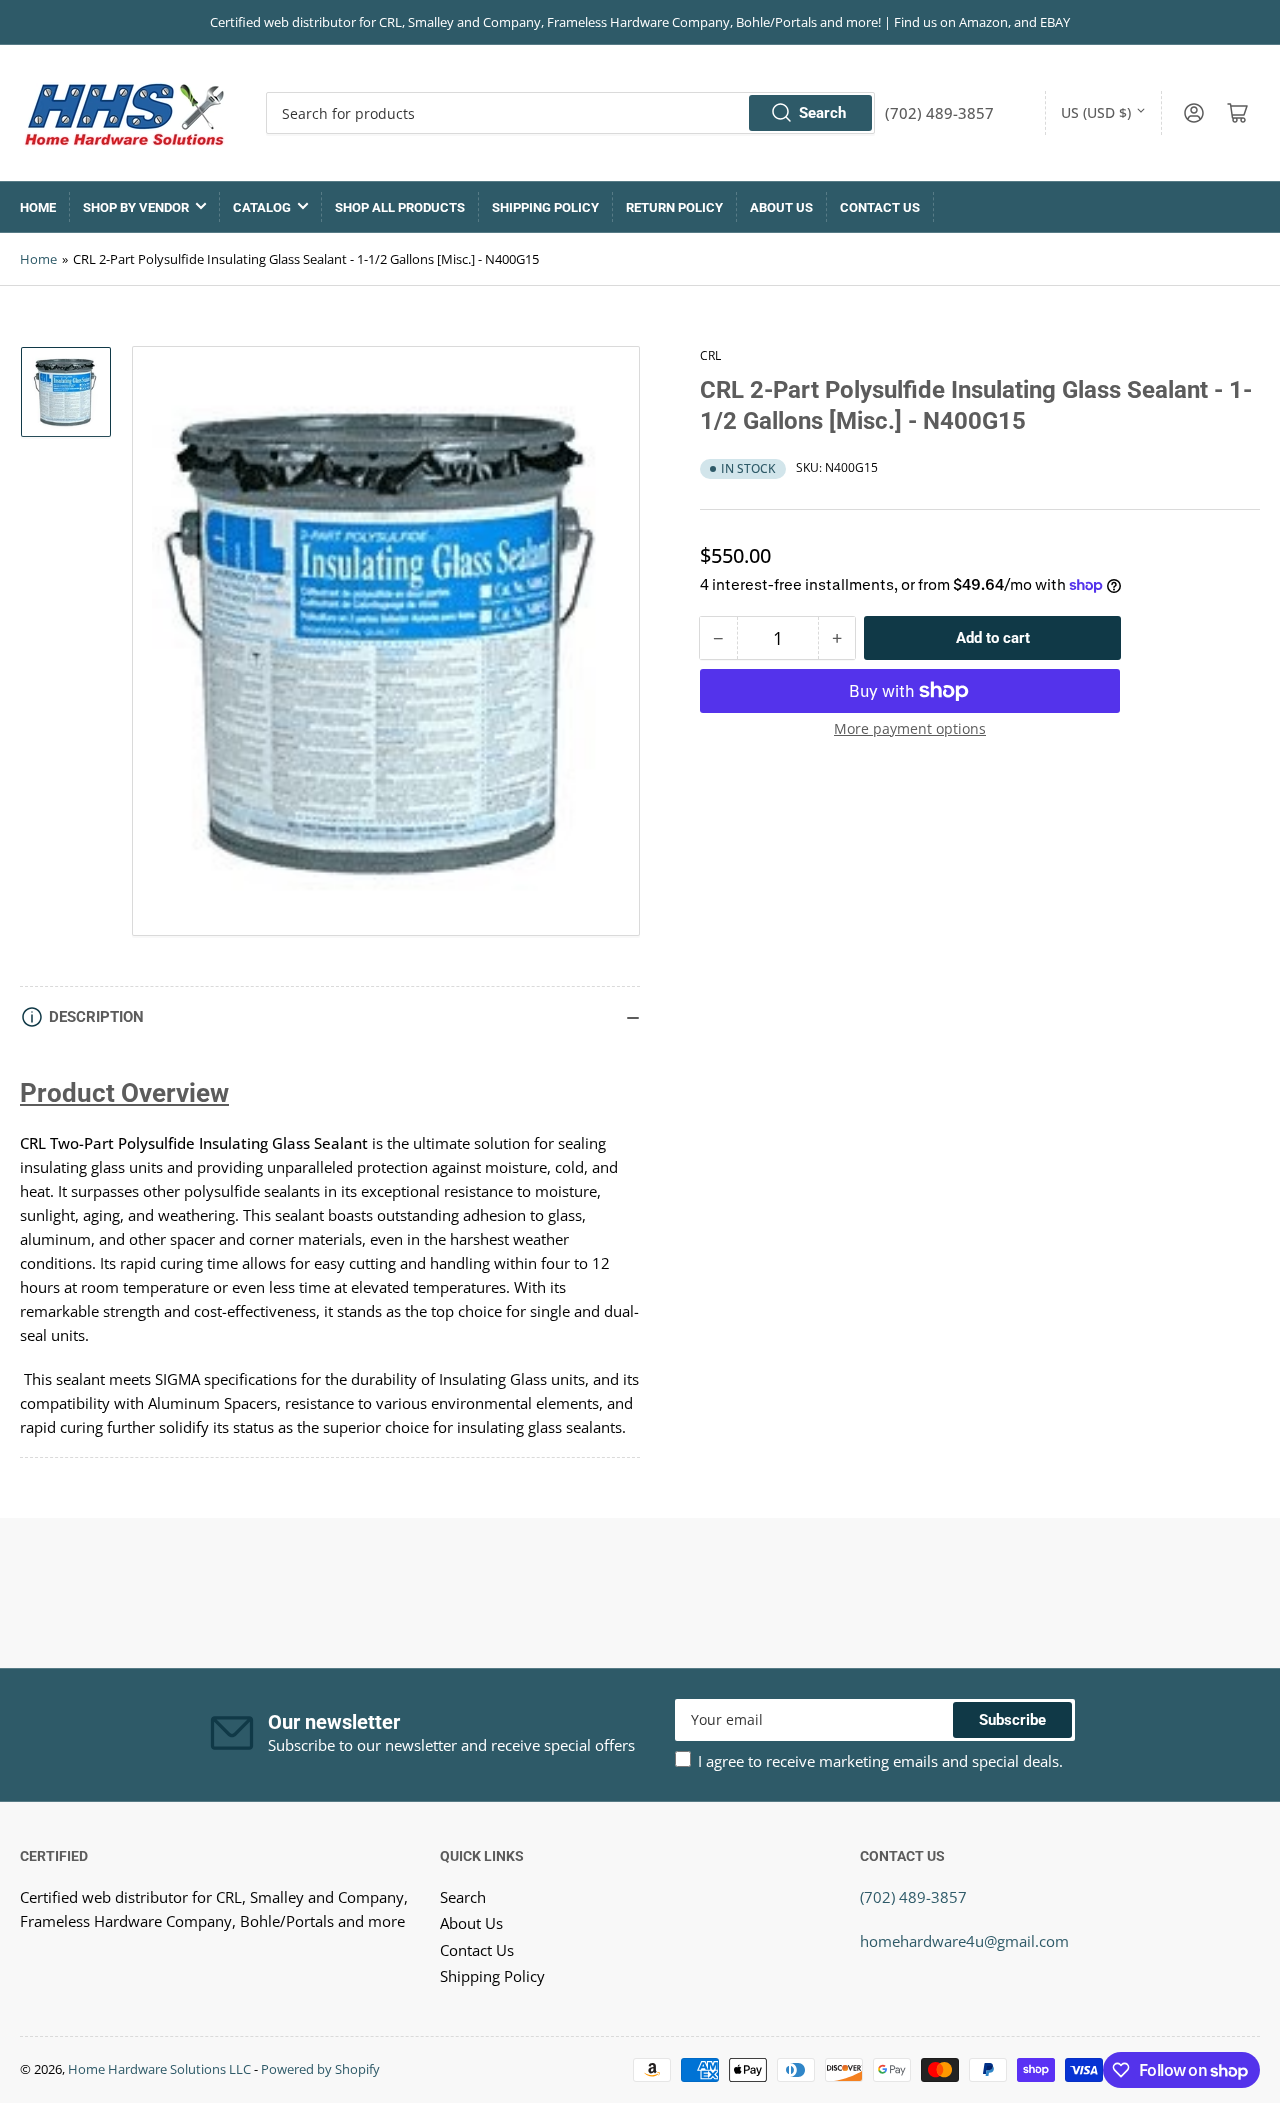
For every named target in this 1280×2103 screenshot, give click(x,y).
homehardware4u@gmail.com (964, 1941)
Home (38, 207)
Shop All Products (400, 207)
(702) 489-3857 (913, 1897)
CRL (710, 355)
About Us (781, 207)
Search (822, 113)
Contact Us (880, 207)
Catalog (262, 207)
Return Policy (674, 207)
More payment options (910, 728)
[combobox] (570, 113)
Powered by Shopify (320, 2069)
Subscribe (1012, 1720)
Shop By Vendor (136, 207)
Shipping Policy (545, 207)
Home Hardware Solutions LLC (159, 2069)
